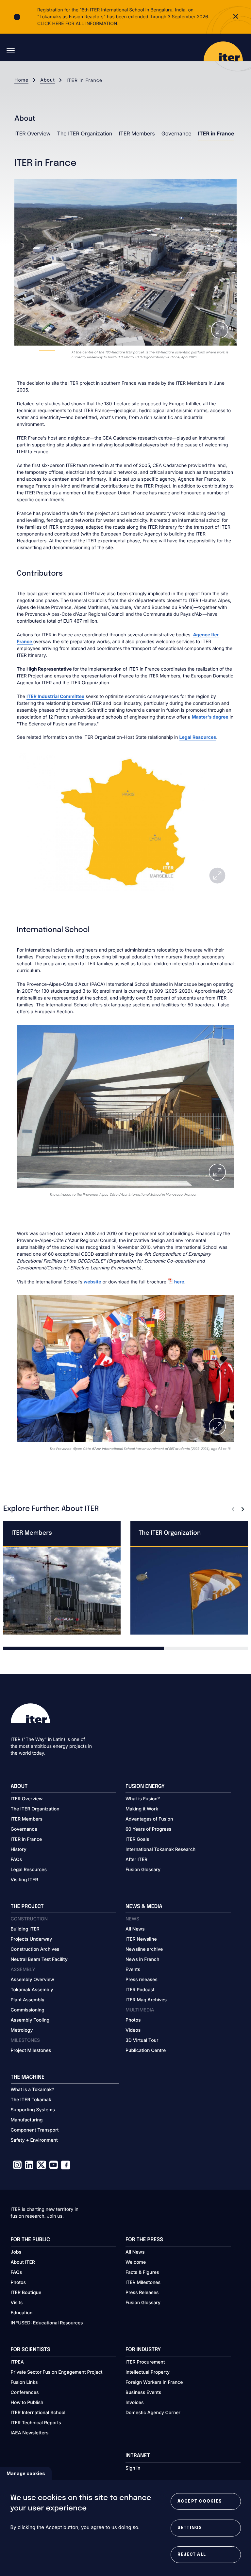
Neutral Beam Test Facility (39, 1959)
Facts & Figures (142, 2272)
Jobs (16, 2252)
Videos (133, 2030)
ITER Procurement (145, 2362)
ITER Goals (137, 1839)
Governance (176, 133)
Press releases (142, 1980)
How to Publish (27, 2403)
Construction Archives (35, 1949)
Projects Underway (32, 1939)
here (179, 1282)
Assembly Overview (33, 1980)
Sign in (133, 2468)
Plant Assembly (28, 2000)
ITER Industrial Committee (55, 697)
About (47, 80)
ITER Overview (33, 133)
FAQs (17, 1860)
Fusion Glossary (143, 1870)
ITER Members (137, 133)
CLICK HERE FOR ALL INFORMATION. (78, 24)
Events (133, 1970)
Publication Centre (146, 2050)
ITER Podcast (140, 1990)
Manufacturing (27, 2120)
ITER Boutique (26, 2293)
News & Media (144, 1907)
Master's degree (210, 717)
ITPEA (17, 2362)
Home (21, 80)
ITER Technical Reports (36, 2423)
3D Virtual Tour (142, 2040)
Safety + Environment (34, 2140)
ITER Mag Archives (146, 2000)
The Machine (28, 2077)
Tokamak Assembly (32, 1990)
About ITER (23, 2262)
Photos (133, 2020)
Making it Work (142, 1809)
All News (135, 1929)
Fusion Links (24, 2382)
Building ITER (25, 1929)
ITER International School (38, 2413)
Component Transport (35, 2130)
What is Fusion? (143, 1799)
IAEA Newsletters (30, 2433)
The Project (27, 1907)
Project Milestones (31, 2050)
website (92, 1282)
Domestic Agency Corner (153, 2413)
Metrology (22, 2030)
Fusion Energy (145, 1786)
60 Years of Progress (148, 1829)
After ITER (136, 1860)
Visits (17, 2303)
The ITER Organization (85, 133)
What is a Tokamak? (33, 2090)
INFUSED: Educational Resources (47, 2323)
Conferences (25, 2392)
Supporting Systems (33, 2110)
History (19, 1849)
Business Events (143, 2392)
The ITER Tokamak (31, 2100)
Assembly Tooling (30, 2020)
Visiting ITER (25, 1880)
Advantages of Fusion (149, 1819)
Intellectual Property (148, 2372)
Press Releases (142, 2293)
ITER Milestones (143, 2282)
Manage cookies (26, 2473)
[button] (233, 1509)
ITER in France (216, 133)
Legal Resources (198, 737)
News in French (142, 1959)
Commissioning (28, 2010)
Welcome (136, 2262)
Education (22, 2313)
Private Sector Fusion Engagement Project (57, 2372)
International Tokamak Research (160, 1849)
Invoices (135, 2403)
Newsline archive (144, 1949)
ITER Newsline (141, 1939)
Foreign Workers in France (154, 2382)
